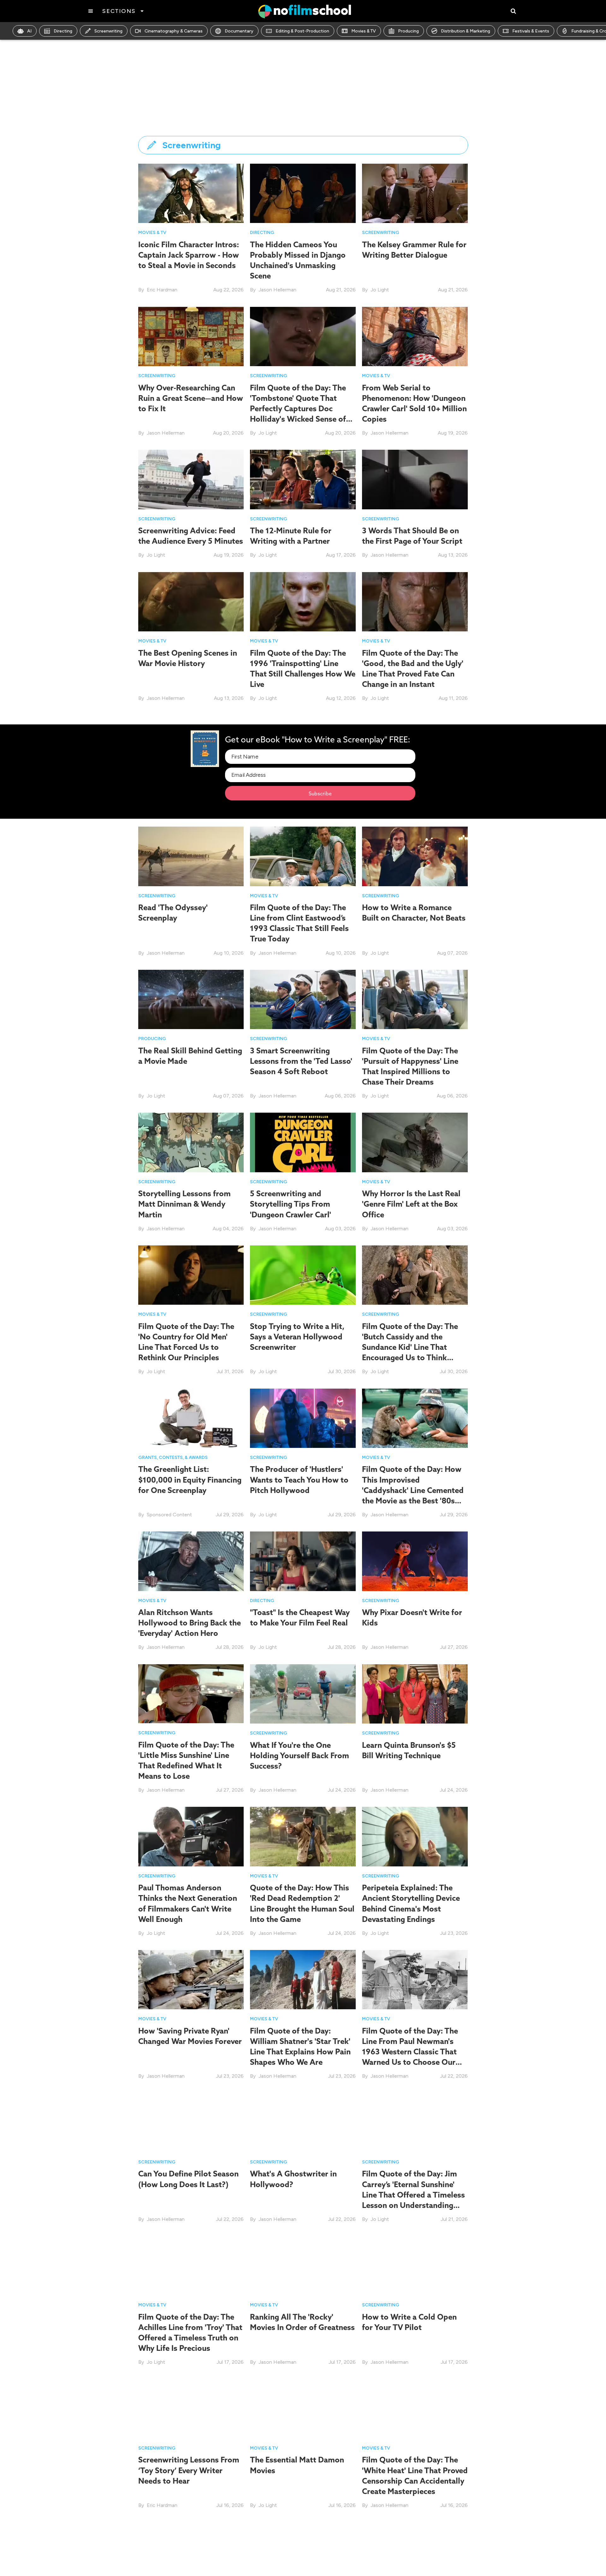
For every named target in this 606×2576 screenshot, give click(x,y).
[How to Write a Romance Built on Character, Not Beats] (415, 856)
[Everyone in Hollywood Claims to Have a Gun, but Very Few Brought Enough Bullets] (191, 2552)
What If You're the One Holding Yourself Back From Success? (300, 1755)
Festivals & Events (531, 31)
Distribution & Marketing (466, 31)
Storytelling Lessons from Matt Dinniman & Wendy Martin (184, 1204)
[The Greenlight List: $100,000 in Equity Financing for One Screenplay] (191, 1418)
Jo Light (380, 290)
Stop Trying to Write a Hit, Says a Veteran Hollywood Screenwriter (297, 1337)
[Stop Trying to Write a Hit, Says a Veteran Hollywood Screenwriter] (303, 1275)
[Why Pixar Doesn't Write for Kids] (415, 1561)
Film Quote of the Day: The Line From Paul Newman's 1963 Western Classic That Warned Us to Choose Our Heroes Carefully (410, 2052)
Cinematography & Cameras (174, 31)
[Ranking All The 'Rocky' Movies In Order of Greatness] (303, 2265)
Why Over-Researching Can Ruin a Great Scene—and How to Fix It (191, 398)
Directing (63, 31)
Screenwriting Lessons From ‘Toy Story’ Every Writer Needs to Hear (189, 2470)
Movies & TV (364, 31)
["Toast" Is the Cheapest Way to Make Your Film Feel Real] (303, 1561)
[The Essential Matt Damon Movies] (303, 2408)
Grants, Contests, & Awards (173, 1458)
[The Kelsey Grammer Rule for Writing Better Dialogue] (415, 193)
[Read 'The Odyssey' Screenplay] (191, 856)
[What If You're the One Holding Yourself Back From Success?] (303, 1693)
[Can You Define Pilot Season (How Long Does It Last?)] (191, 2122)
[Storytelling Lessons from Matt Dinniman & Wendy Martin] (191, 1142)
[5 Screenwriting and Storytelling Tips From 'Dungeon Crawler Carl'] (303, 1142)
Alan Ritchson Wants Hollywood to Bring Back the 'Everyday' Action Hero (190, 1623)
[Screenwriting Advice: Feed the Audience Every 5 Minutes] (191, 479)
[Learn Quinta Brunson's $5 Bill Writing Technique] (415, 1693)
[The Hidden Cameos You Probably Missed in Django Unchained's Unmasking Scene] (303, 193)
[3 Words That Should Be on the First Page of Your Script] (415, 479)
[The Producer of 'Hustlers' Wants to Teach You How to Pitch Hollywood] (303, 1418)
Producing (408, 31)
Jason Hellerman (277, 290)
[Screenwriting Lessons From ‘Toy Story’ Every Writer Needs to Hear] (191, 2408)
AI (29, 31)
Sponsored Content (169, 1515)
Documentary (239, 31)
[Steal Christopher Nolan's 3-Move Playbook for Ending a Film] (303, 2552)
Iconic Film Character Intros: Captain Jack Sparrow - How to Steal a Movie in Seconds (189, 255)
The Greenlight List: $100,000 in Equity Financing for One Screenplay (190, 1479)
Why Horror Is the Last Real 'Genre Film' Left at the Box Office (411, 1204)
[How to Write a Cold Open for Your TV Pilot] (415, 2265)
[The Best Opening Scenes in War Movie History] (191, 601)
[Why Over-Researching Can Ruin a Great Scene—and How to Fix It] (191, 336)
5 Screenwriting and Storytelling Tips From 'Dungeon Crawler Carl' (291, 1204)
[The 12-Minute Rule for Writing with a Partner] (303, 479)
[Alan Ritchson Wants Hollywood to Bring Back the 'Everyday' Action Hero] (191, 1561)
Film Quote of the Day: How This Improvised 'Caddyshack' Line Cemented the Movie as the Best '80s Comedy (413, 1490)
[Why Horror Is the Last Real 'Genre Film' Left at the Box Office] (415, 1142)
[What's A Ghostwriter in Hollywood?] (303, 2122)
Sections (119, 11)
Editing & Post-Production (302, 31)
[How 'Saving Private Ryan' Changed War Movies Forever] (191, 1979)
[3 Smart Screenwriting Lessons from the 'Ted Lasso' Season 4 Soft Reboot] (303, 999)
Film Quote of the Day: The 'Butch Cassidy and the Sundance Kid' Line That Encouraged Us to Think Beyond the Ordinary (410, 1347)
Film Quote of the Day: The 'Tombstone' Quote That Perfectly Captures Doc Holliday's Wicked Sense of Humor (298, 409)
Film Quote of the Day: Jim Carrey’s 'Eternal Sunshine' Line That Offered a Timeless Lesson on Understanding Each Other (413, 2195)
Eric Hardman (162, 290)
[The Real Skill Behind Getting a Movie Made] (191, 999)
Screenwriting (108, 31)
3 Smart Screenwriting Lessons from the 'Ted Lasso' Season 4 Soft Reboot (301, 1061)
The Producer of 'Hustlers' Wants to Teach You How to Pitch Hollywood (299, 1479)
